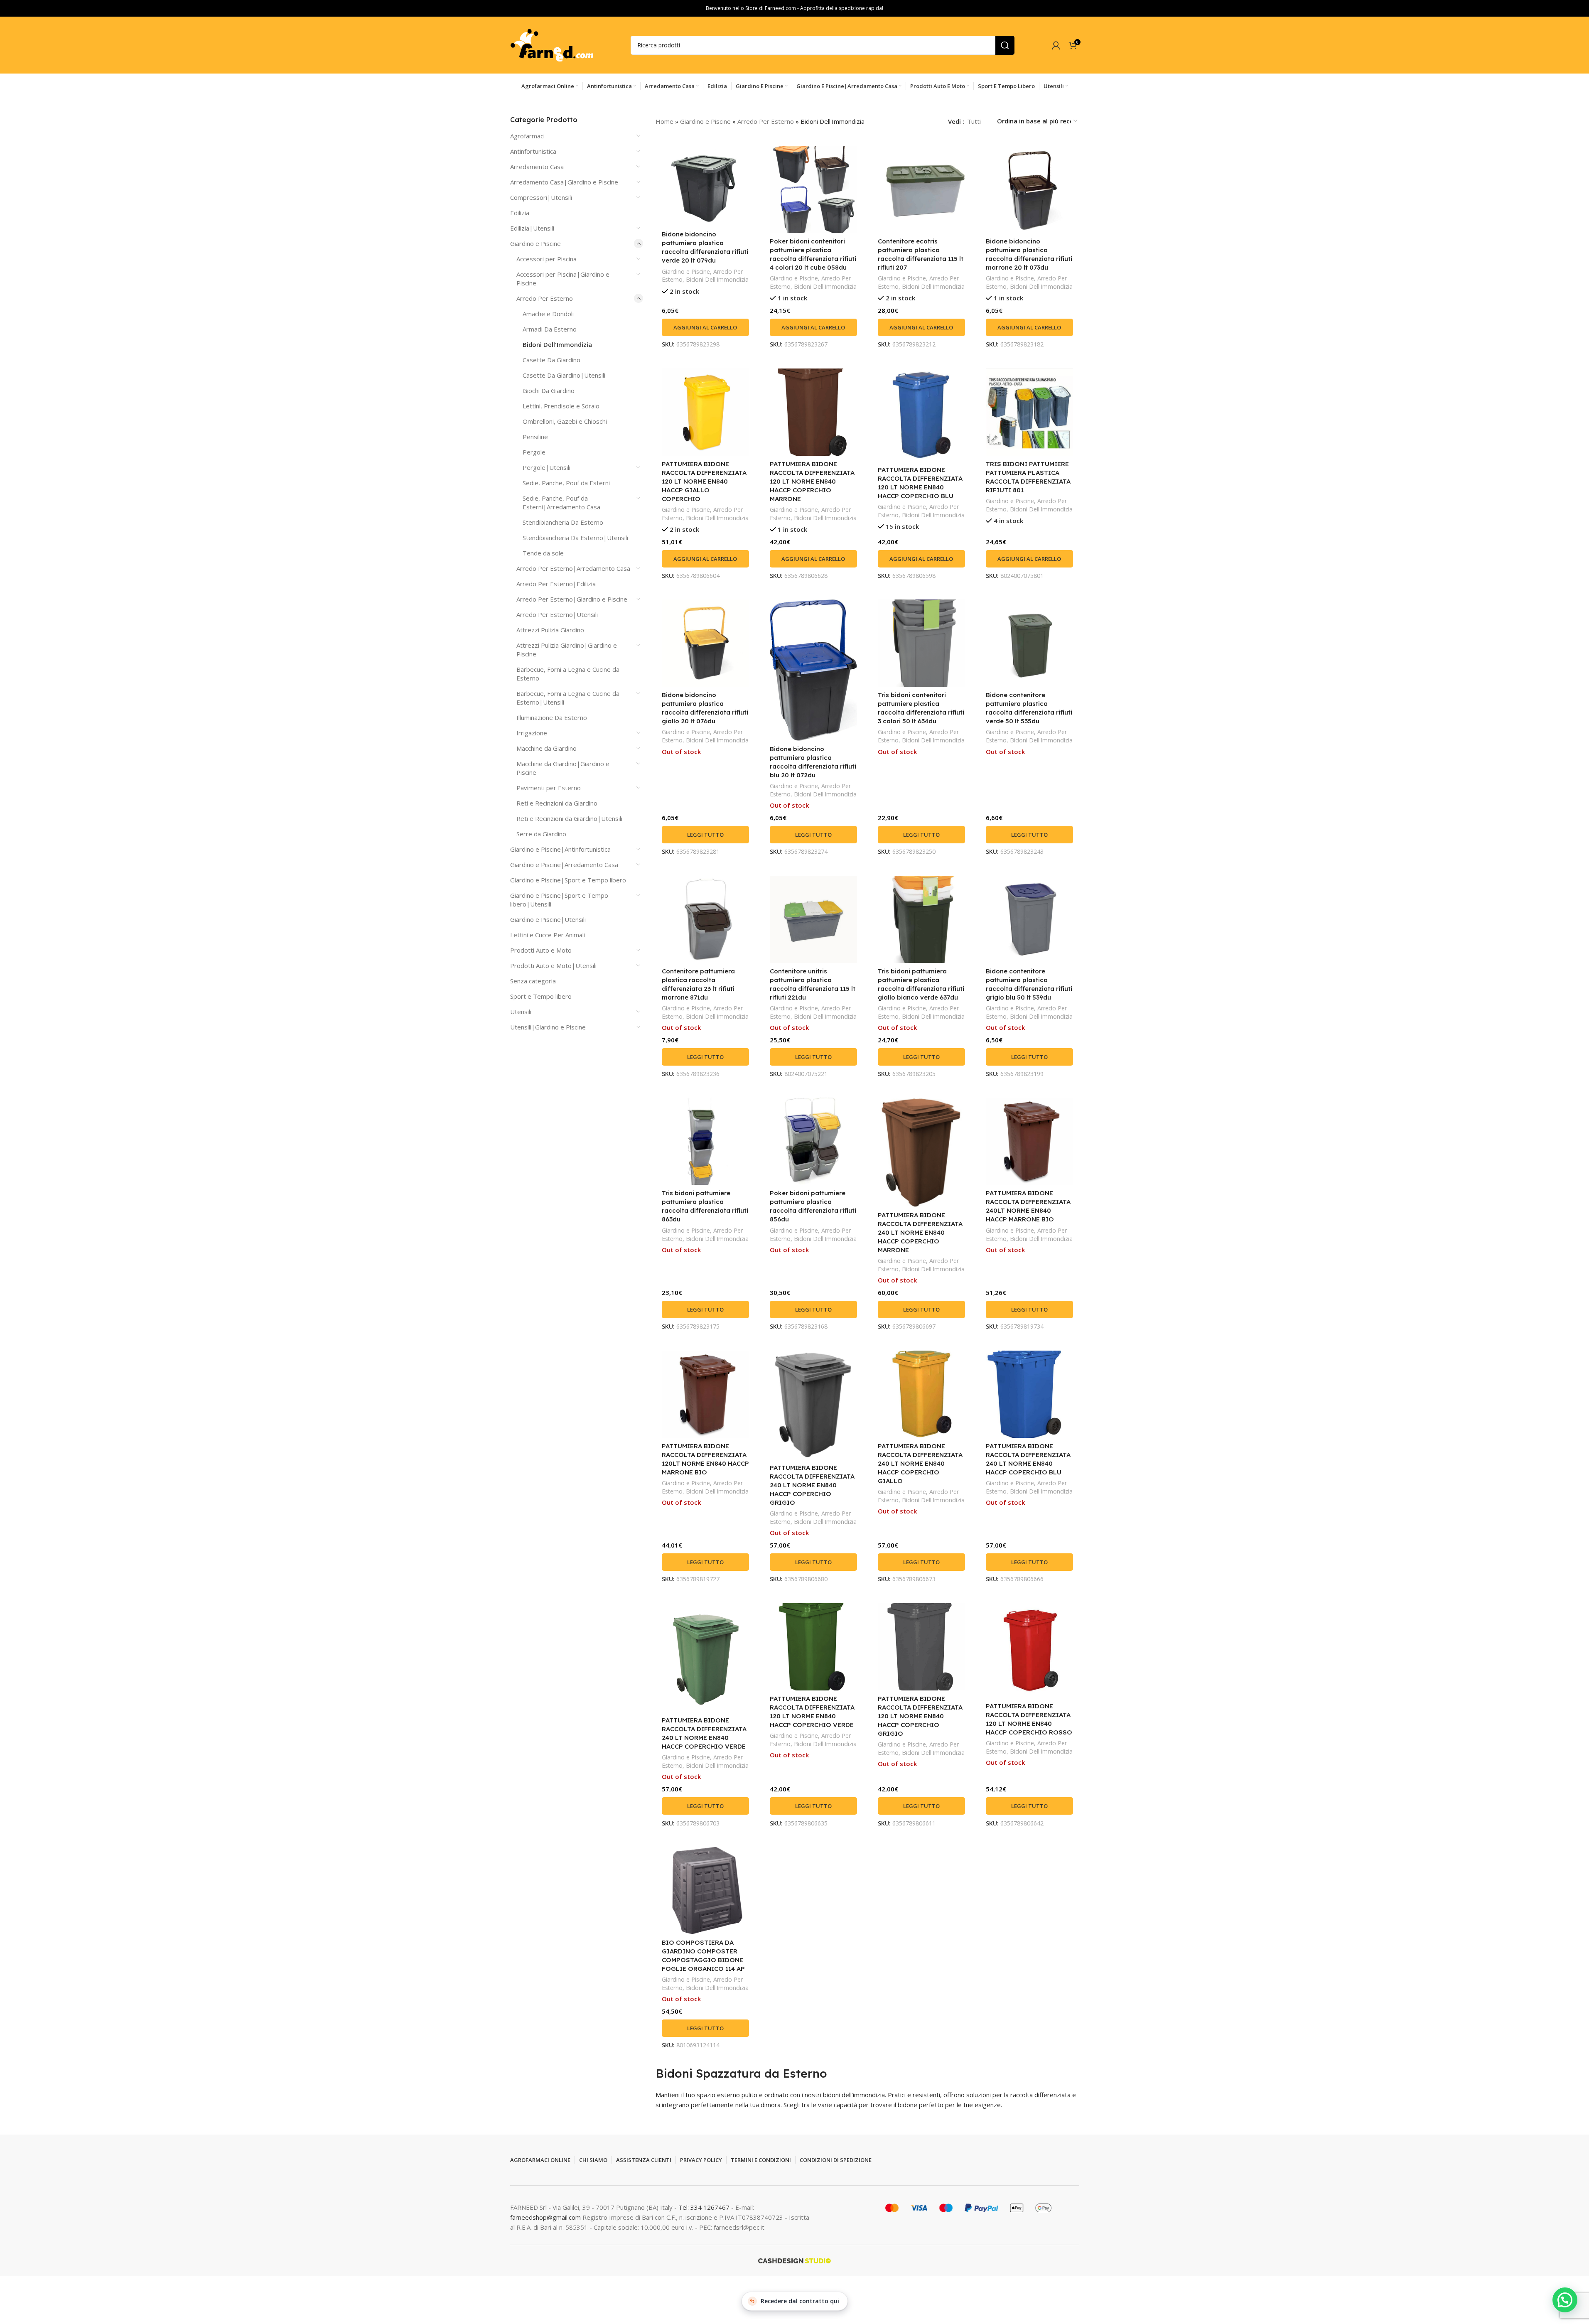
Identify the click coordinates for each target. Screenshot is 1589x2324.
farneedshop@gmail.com (545, 2217)
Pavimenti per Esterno (549, 788)
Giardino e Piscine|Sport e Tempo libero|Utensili (559, 900)
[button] (705, 327)
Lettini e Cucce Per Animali (548, 935)
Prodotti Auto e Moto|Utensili (553, 965)
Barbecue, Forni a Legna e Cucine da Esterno (568, 674)
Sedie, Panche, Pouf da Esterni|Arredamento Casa (561, 502)
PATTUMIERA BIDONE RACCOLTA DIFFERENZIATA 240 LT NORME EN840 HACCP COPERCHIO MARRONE (920, 1232)
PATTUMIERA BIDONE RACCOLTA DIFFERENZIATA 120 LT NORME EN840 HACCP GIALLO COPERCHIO (704, 481)
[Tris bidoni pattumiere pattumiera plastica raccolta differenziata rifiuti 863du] (705, 1141)
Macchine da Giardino (546, 748)
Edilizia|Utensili (532, 228)
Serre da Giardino (541, 834)
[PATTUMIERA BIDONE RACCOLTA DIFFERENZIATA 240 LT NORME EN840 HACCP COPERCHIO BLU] (1029, 1394)
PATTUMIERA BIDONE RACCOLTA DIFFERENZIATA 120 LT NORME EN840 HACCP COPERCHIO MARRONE (812, 481)
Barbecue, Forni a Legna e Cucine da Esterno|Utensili (568, 698)
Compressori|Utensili (541, 197)
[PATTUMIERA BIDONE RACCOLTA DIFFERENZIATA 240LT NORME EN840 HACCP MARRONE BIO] (1029, 1141)
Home (664, 121)
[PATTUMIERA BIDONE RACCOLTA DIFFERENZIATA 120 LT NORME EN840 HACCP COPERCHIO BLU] (921, 415)
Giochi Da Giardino (549, 391)
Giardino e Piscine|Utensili (548, 919)
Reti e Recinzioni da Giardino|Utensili (569, 818)
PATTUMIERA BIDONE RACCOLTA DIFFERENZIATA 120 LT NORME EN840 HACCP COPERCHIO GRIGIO (920, 1716)
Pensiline (535, 437)
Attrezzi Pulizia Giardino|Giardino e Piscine (567, 650)
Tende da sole (543, 553)
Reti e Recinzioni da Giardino (557, 803)
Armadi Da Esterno (550, 329)
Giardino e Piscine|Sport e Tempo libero (568, 880)
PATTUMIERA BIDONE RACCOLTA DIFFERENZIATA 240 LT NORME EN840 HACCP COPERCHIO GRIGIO (812, 1485)
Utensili (521, 1012)
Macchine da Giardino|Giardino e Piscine (563, 768)
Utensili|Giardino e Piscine (548, 1027)
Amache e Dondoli (548, 314)
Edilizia (520, 213)
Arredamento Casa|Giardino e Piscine (564, 182)
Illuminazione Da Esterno (552, 717)
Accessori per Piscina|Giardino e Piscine (563, 279)
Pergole (534, 452)
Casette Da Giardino (551, 360)
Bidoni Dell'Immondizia (557, 344)
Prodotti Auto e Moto (541, 950)
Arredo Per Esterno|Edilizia (556, 584)
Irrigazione (532, 733)
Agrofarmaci (527, 136)
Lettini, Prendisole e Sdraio (561, 406)
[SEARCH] (1005, 45)
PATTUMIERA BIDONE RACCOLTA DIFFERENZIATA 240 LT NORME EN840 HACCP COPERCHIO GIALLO (920, 1463)
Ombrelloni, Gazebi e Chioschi (565, 421)
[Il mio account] (1056, 45)
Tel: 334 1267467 (705, 2207)
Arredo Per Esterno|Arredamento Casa (573, 568)
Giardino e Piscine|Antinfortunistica (560, 849)
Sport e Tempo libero (541, 996)
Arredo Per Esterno (545, 298)
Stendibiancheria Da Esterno (563, 522)
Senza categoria (533, 981)
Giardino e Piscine (535, 243)
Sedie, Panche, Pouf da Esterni (566, 483)
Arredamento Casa (537, 167)
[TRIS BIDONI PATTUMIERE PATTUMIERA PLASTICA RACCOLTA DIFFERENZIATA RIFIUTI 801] (1029, 412)
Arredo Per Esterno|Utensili (557, 614)
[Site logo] (552, 44)
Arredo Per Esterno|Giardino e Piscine (572, 599)
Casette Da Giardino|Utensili (564, 375)
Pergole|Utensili (546, 467)
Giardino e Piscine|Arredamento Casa (564, 865)
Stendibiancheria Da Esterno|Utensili (575, 538)
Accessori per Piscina (546, 259)
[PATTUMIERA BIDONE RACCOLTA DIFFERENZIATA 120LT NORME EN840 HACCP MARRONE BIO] (705, 1394)
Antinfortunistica (533, 151)
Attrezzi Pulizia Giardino (550, 630)
